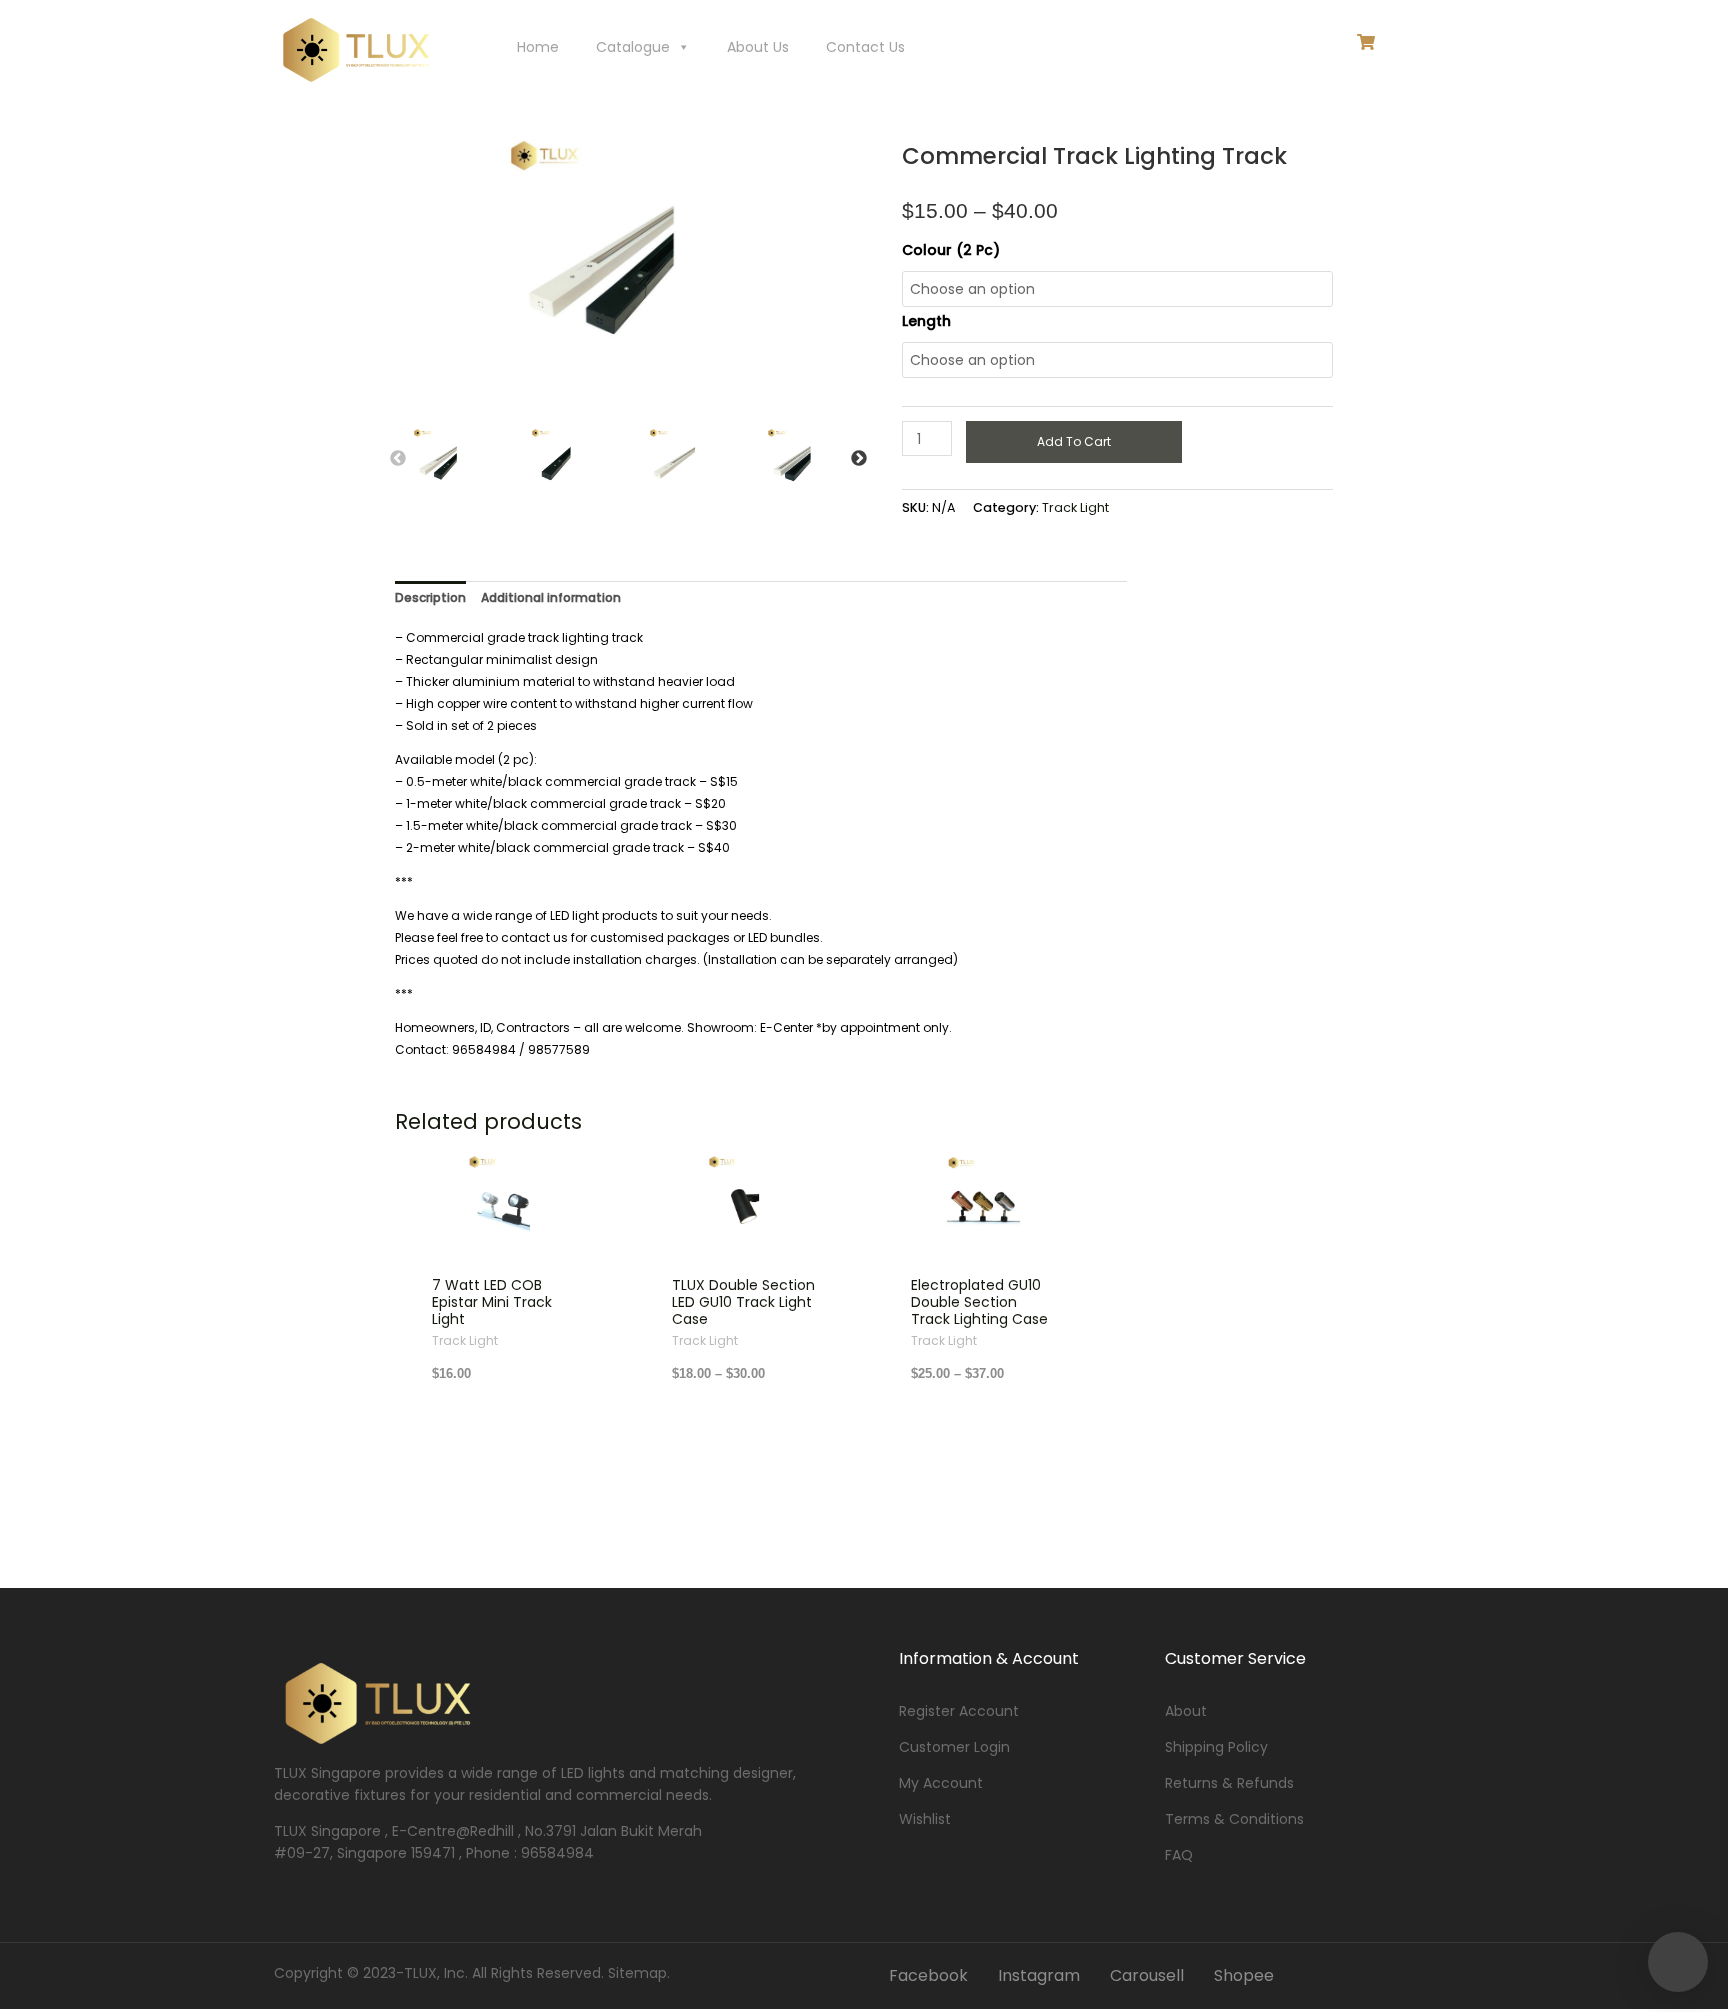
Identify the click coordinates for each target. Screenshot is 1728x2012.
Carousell (1147, 1975)
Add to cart (1074, 441)
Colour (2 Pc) (951, 250)
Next (859, 459)
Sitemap (637, 1973)
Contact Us (865, 47)
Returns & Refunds (1229, 1783)
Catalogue (633, 47)
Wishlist (925, 1819)
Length (926, 321)
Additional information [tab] (551, 597)
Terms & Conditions (1234, 1819)
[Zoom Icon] (662, 275)
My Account (941, 1783)
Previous (398, 459)
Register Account (959, 1711)
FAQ (1179, 1855)
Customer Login (954, 1747)
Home (538, 47)
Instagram (1039, 1975)
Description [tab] (430, 597)
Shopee (1244, 1975)
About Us (758, 47)
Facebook (928, 1975)
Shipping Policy (1216, 1747)
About (1186, 1711)
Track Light (1075, 507)
